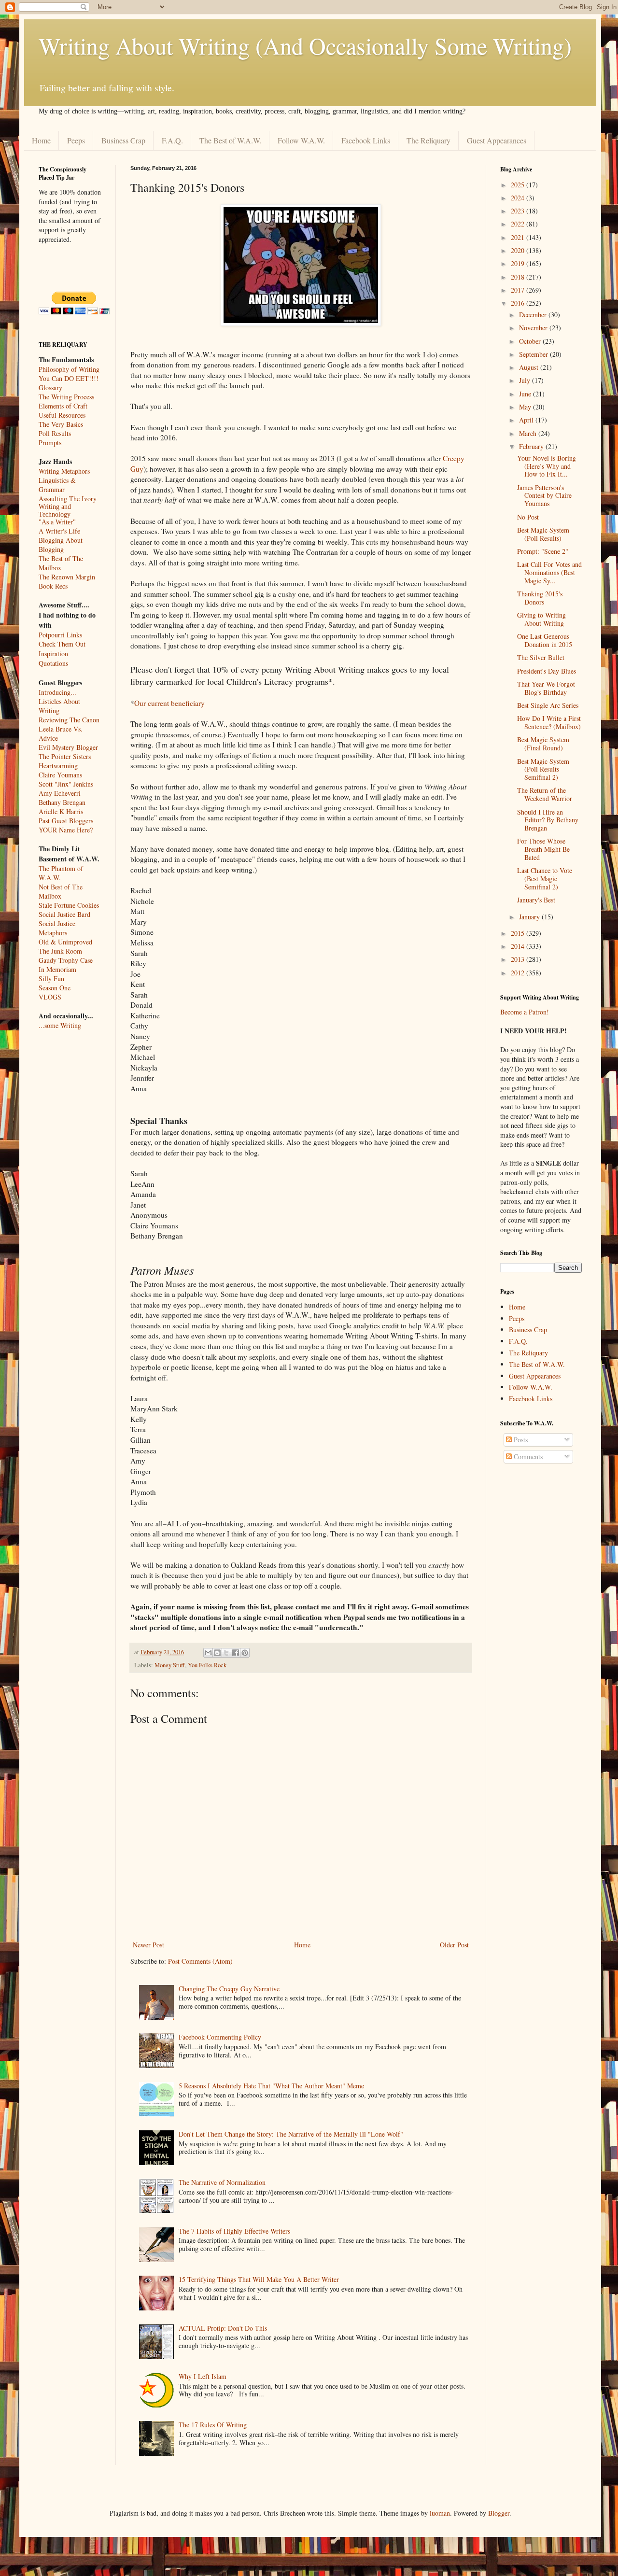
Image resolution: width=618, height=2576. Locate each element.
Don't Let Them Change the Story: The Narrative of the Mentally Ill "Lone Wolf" (291, 2134)
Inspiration (53, 654)
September (534, 354)
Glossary (50, 387)
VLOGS (50, 997)
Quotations (53, 663)
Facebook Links (366, 140)
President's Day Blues (547, 671)
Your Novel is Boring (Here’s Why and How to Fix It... (547, 466)
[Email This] (208, 1653)
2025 (519, 185)
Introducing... (57, 692)
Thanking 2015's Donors (540, 598)
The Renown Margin (67, 577)
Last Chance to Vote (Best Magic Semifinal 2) (545, 879)
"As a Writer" (57, 522)
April (527, 420)
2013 (519, 959)
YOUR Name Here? (66, 830)
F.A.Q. (172, 140)
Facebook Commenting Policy (220, 2037)
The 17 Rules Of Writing (213, 2425)
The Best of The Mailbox (61, 563)
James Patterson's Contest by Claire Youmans (544, 496)
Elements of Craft (63, 406)
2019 (519, 263)
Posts (520, 1440)
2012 (519, 973)
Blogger (499, 2513)
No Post (528, 517)
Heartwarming (58, 766)
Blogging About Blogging (61, 545)
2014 (519, 946)
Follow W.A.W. (301, 140)
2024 (519, 198)
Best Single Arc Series (548, 705)
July (526, 380)
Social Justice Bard (64, 914)
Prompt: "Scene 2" (543, 551)
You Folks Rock (207, 1665)
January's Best (536, 900)
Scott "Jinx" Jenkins (66, 784)
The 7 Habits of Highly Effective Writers (234, 2231)
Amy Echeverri (60, 793)
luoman (440, 2513)
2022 (519, 224)
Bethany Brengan (62, 802)
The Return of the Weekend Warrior (545, 794)
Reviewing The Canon (69, 720)
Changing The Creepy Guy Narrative (229, 1989)
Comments (527, 1457)
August (530, 367)
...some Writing (60, 1025)
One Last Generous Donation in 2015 (545, 640)
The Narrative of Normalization (222, 2182)
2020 (519, 250)
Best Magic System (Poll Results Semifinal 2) (543, 769)
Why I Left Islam (203, 2376)
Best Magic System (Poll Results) (543, 534)
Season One (55, 988)
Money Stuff (170, 1665)
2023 (519, 211)
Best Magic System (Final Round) (543, 744)
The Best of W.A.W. (230, 140)
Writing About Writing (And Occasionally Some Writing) (305, 45)
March (529, 433)
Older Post (454, 1945)
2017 (519, 290)
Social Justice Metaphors (57, 928)
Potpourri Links (60, 635)
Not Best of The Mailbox (61, 891)
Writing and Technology (55, 511)
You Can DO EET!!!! (69, 378)
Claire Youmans (60, 775)
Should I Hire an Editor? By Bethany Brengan (548, 820)
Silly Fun (51, 978)
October (531, 341)
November (534, 328)
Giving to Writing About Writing (541, 619)
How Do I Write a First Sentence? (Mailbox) (549, 722)
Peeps (76, 140)
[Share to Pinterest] (245, 1653)
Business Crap (123, 140)
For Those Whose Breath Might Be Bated (543, 849)
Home (41, 140)
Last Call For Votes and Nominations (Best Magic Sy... (549, 572)
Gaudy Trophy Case (66, 960)
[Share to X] (226, 1653)
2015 (519, 933)
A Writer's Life (59, 531)
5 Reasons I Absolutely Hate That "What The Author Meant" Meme (271, 2086)
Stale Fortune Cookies (69, 905)
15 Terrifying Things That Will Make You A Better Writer (259, 2279)
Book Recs (53, 586)
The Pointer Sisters (65, 756)
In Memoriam (57, 969)
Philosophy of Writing (69, 369)
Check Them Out (62, 644)
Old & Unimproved (65, 942)
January (530, 917)
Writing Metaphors (64, 471)
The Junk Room (60, 951)
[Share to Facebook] (236, 1653)
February (532, 446)
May (526, 407)
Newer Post (148, 1945)
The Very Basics (61, 424)
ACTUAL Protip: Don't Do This (223, 2328)
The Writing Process (66, 397)
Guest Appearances (497, 140)
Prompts (50, 443)
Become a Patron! (525, 1012)
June (526, 394)
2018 (519, 277)
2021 (519, 237)
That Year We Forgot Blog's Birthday (546, 688)
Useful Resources (62, 415)
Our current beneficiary (169, 703)
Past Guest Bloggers (66, 821)
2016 (519, 303)
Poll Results (55, 433)
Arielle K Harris (61, 811)
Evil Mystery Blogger (68, 747)
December (534, 315)
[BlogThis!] (217, 1653)
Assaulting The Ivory (68, 499)
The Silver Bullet (541, 657)
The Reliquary (428, 140)
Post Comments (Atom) (200, 1961)
